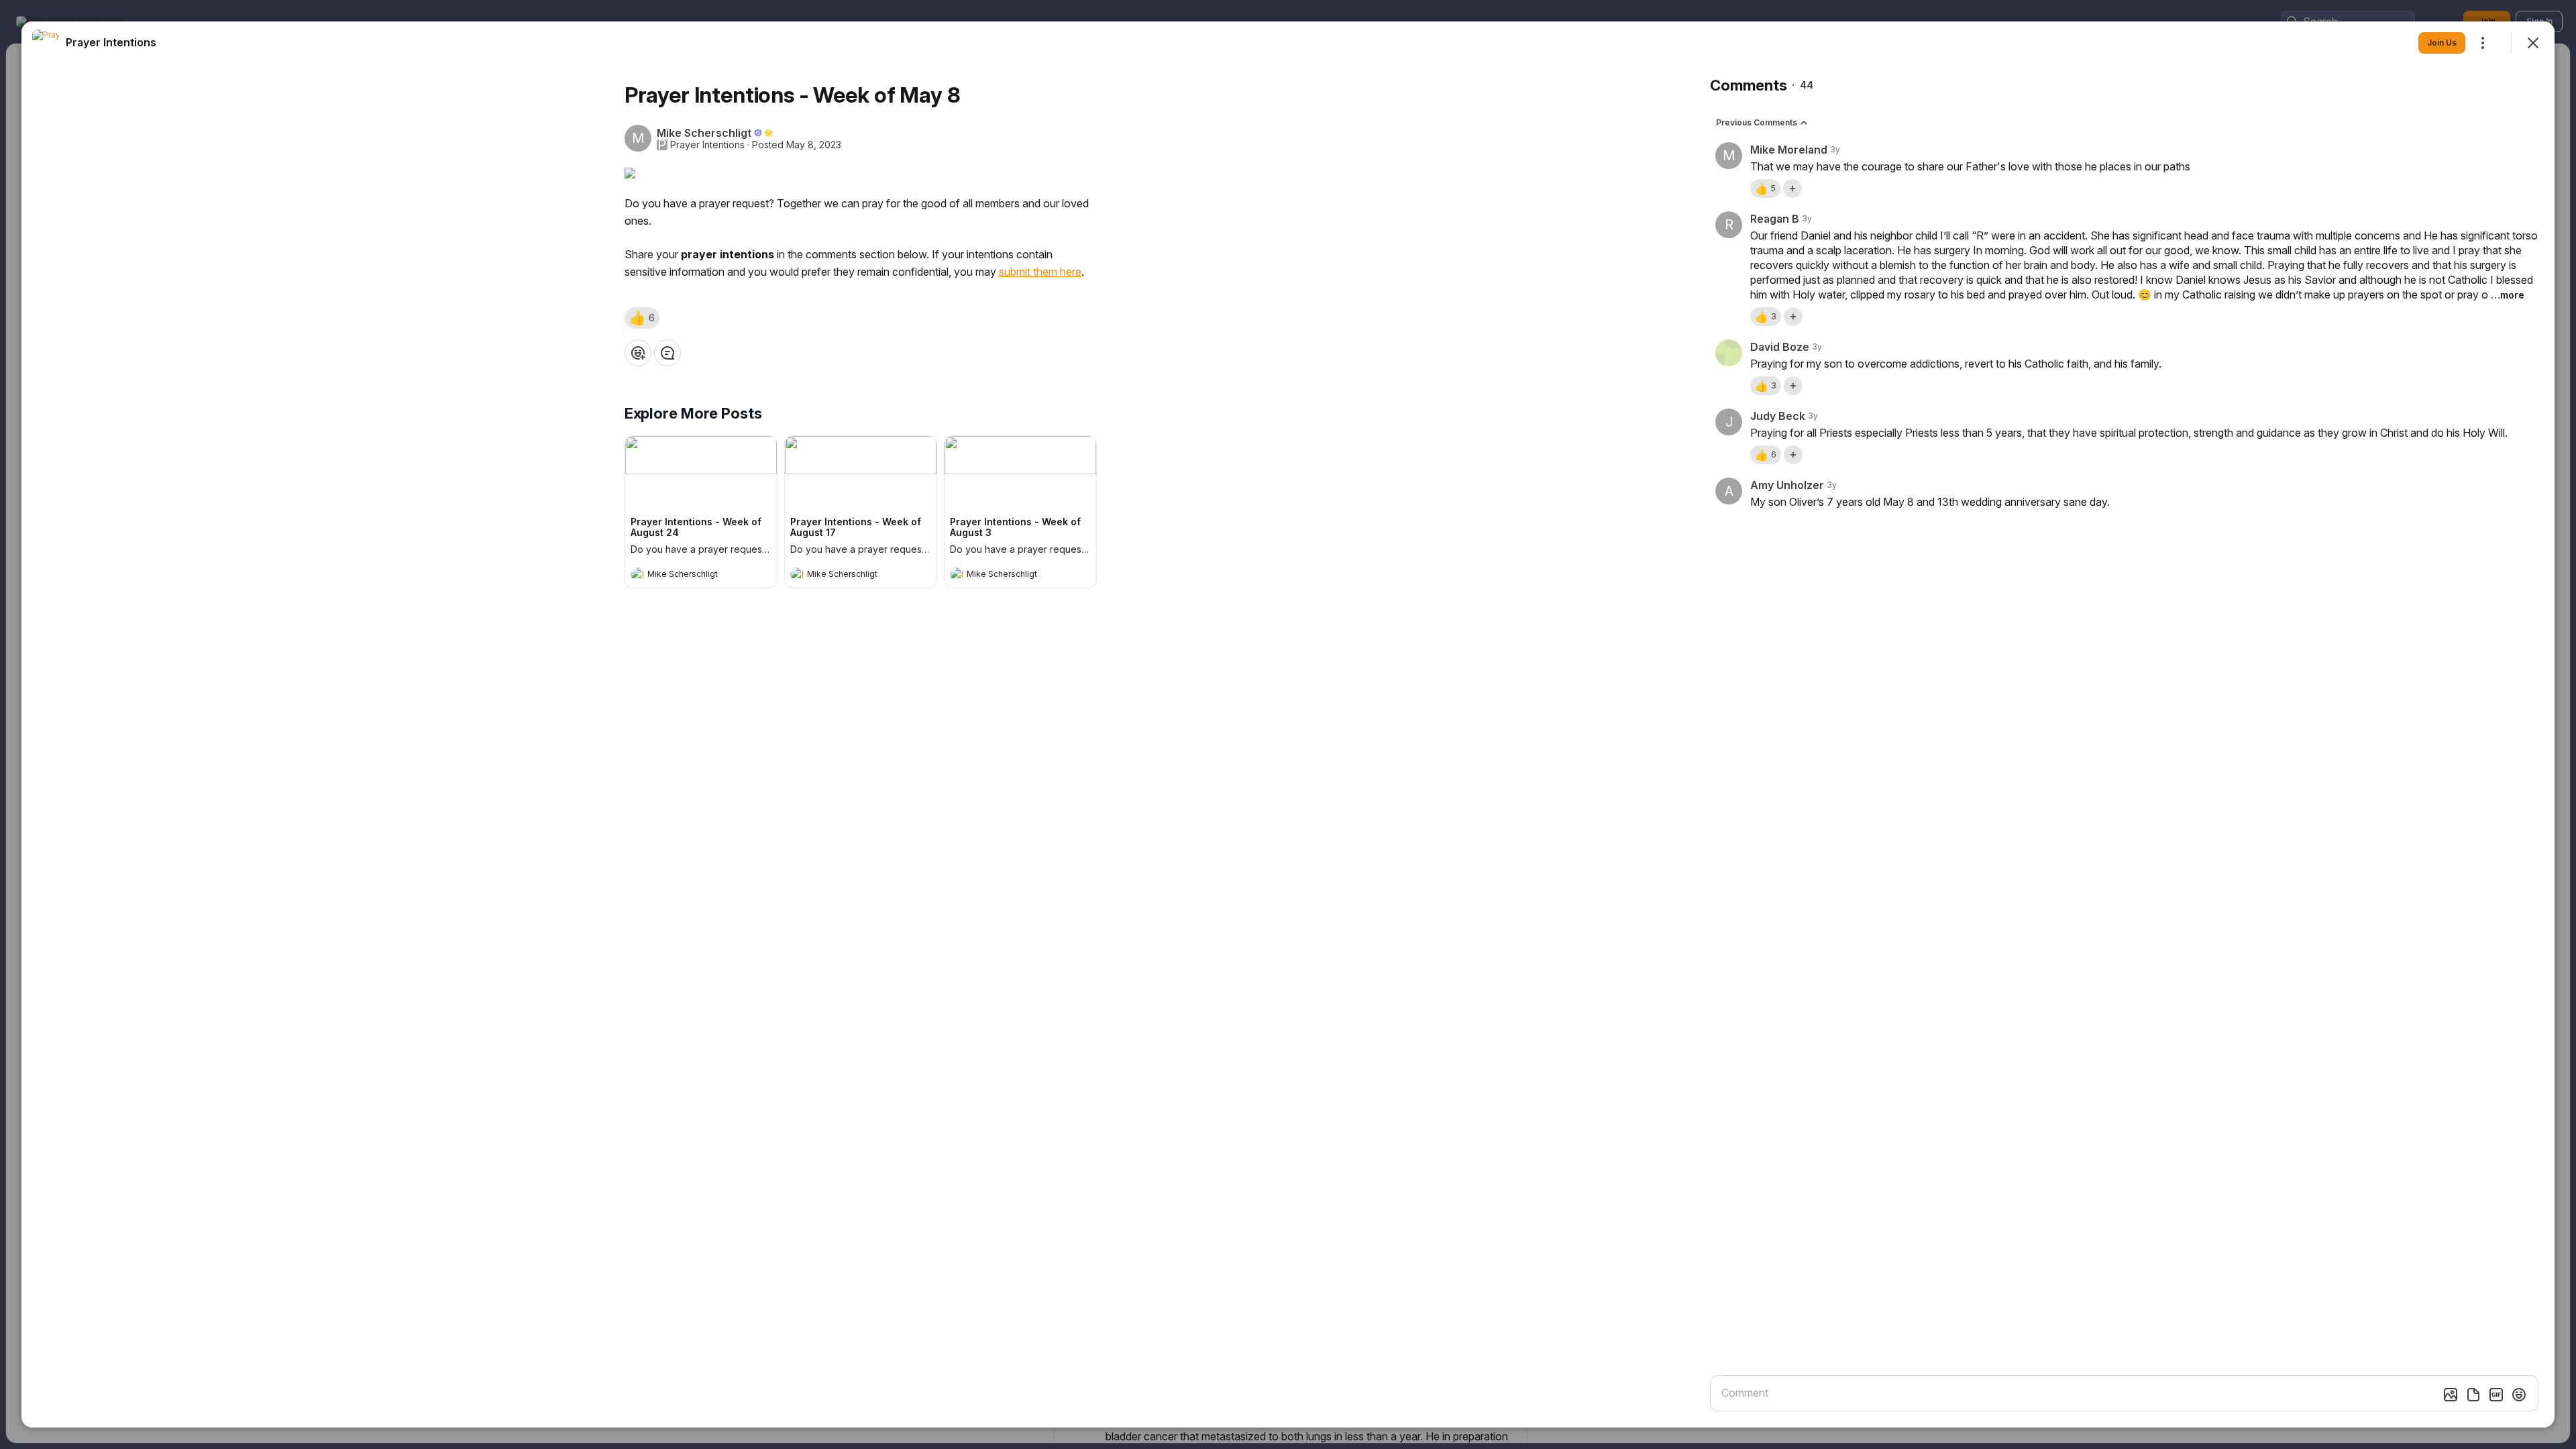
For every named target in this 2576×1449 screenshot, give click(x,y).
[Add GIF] (2496, 1395)
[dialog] (1288, 724)
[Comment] (667, 353)
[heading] (688, 576)
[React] (638, 353)
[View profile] (637, 574)
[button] (642, 318)
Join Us (2442, 43)
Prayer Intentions (707, 145)
